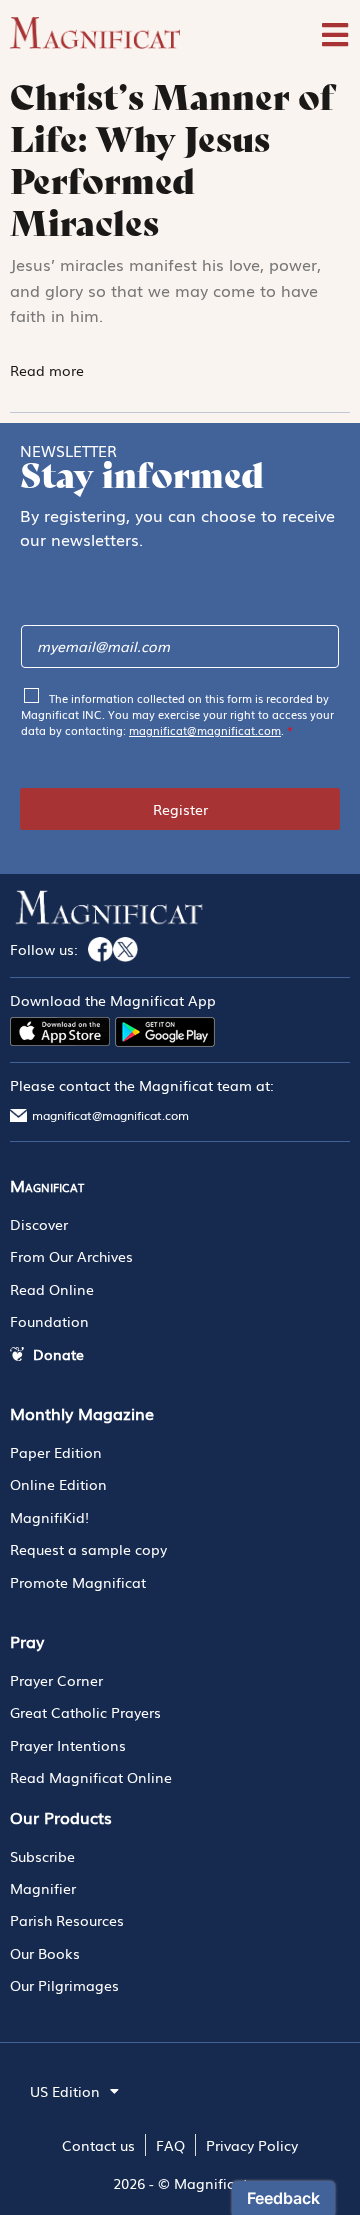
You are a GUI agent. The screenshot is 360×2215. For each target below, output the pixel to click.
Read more (49, 370)
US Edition (65, 2091)
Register (180, 809)
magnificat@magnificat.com (205, 730)
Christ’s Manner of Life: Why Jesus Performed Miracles (172, 160)
